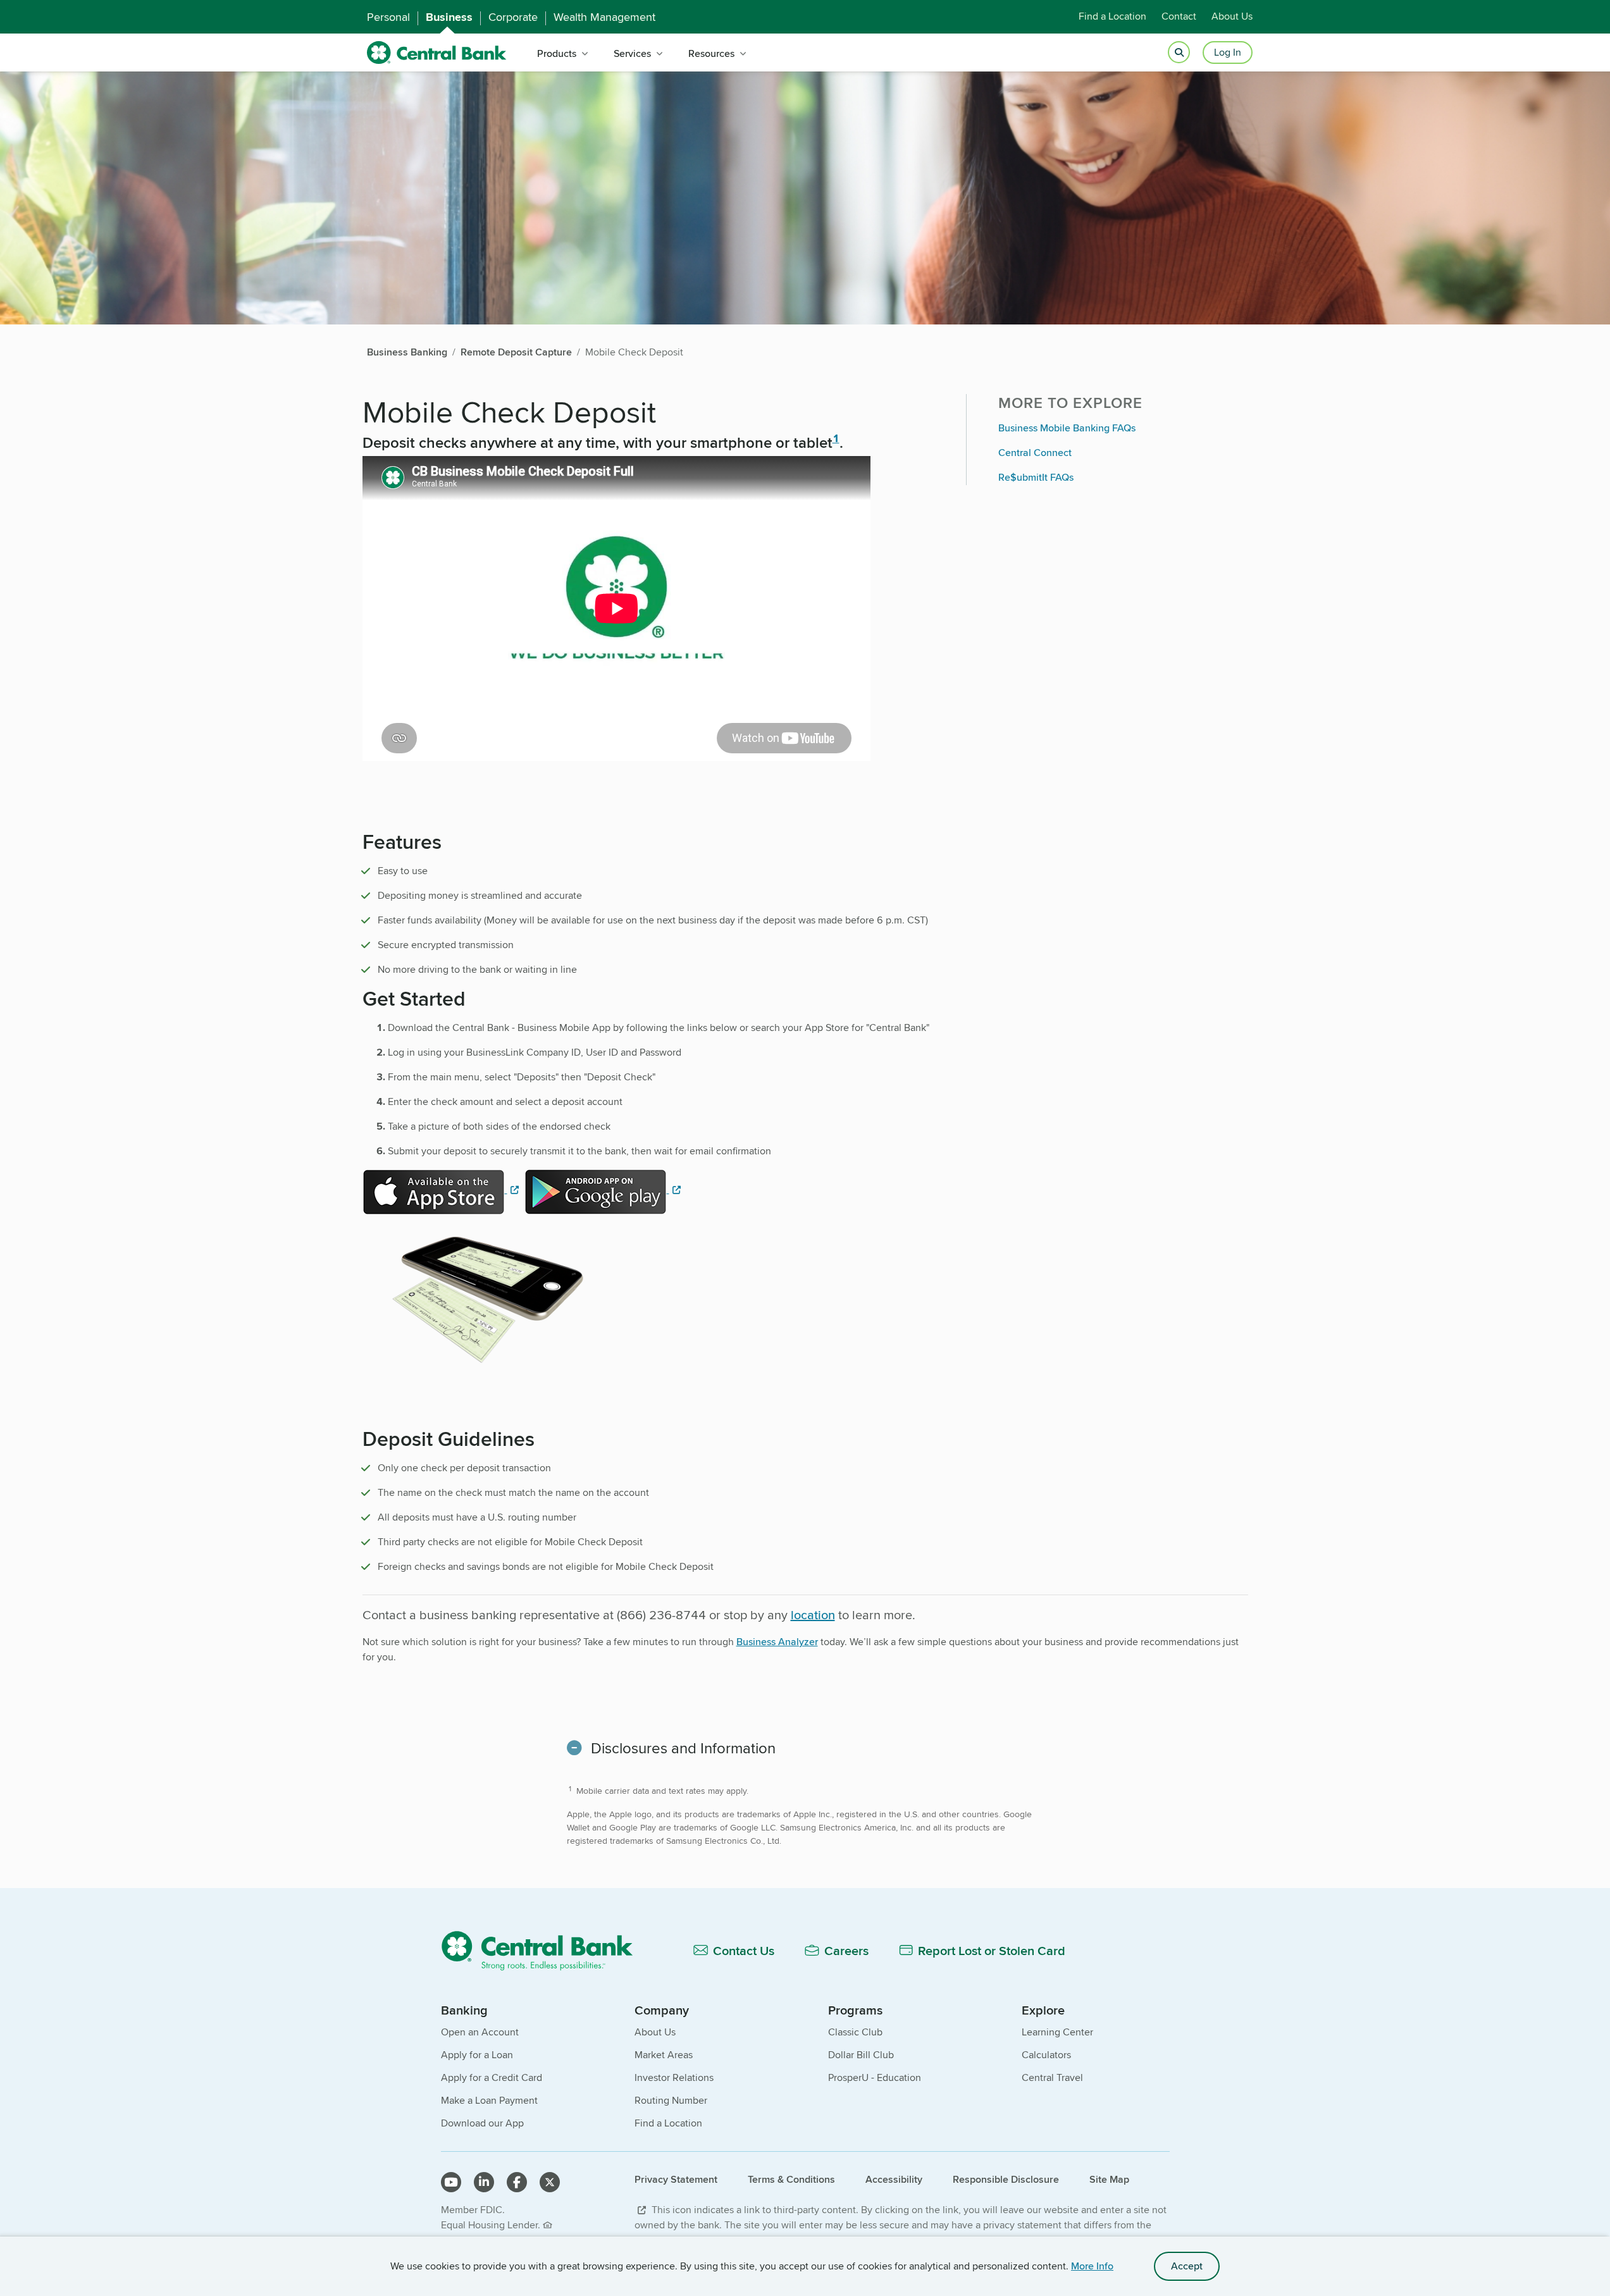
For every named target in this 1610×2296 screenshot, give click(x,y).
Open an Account (480, 2032)
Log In (1228, 52)
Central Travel (1052, 2077)
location (813, 1614)
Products (557, 53)
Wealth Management (604, 17)
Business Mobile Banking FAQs (1067, 428)
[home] (437, 53)
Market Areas (664, 2055)
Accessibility (894, 2179)
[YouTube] (451, 2182)
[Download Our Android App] (604, 1189)
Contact (1179, 17)
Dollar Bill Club (861, 2055)
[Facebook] (517, 2182)
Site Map (1109, 2179)
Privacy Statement (676, 2179)
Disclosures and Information (683, 1748)
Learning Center (1057, 2032)
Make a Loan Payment (489, 2100)
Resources (711, 53)
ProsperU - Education (875, 2077)
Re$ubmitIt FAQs (1036, 477)
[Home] (544, 1950)
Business (449, 17)
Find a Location (1112, 17)
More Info (1092, 2266)
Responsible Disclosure (1006, 2179)
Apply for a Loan (477, 2055)
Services (632, 53)
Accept (1187, 2266)
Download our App (482, 2123)
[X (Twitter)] (550, 2182)
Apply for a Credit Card (492, 2077)
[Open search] (1179, 53)
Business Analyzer (777, 1642)
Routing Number (671, 2100)
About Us (1232, 17)
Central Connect (1035, 453)
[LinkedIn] (484, 2182)
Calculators (1046, 2055)
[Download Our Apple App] (442, 1189)
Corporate (513, 17)
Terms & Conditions (791, 2179)
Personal (388, 17)
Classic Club (855, 2032)
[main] (805, 1165)
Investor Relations (674, 2077)
